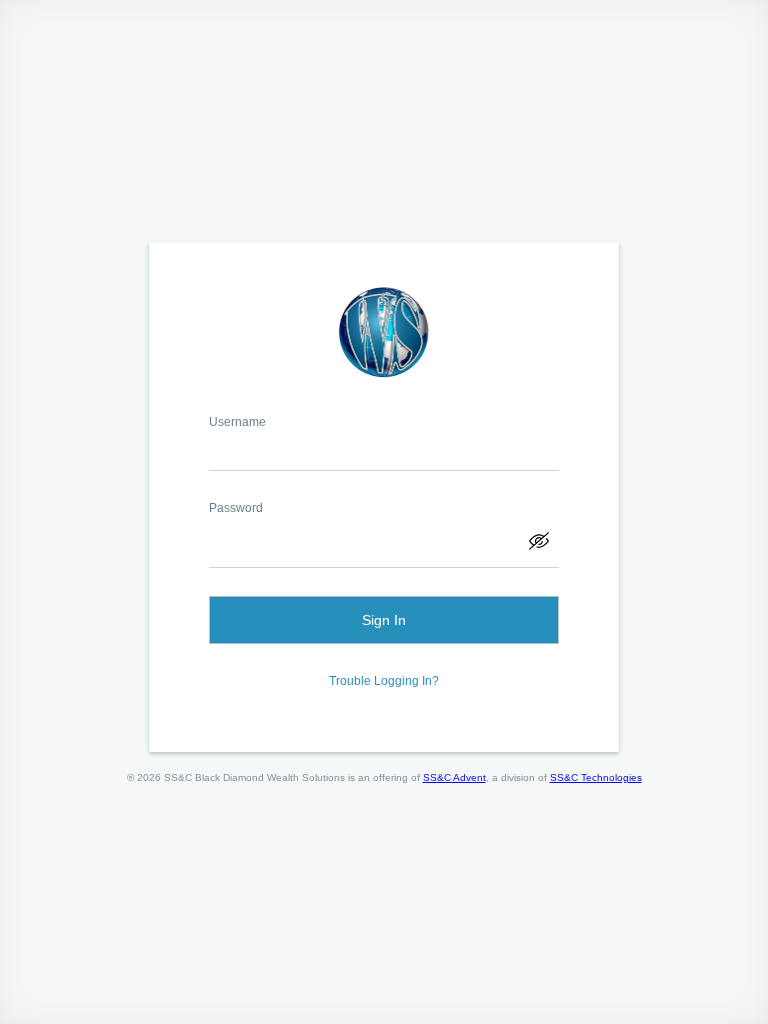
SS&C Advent (454, 777)
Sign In (384, 620)
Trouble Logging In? (384, 681)
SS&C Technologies (596, 777)
